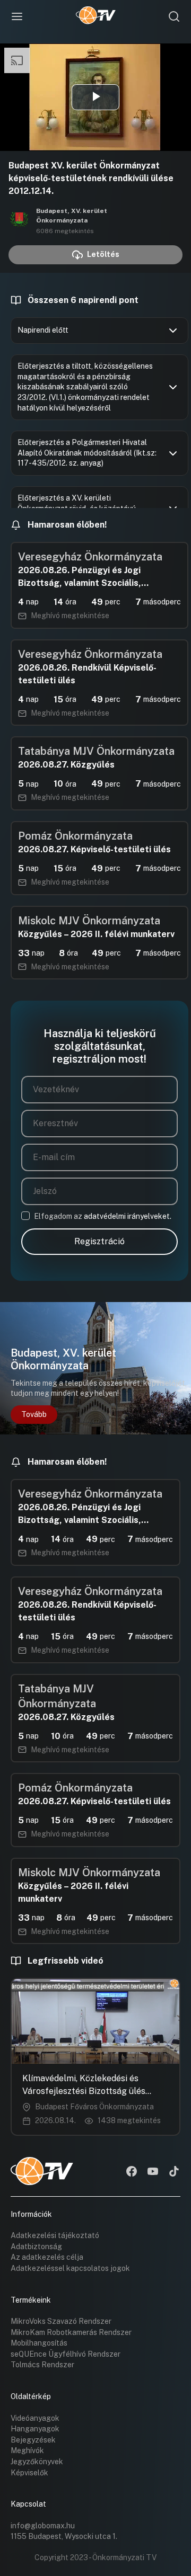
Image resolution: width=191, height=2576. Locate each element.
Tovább (34, 1414)
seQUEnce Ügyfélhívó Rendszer (66, 2354)
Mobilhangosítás (39, 2343)
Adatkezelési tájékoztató (55, 2235)
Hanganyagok (35, 2429)
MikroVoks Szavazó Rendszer (61, 2321)
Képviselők (29, 2473)
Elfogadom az (103, 1216)
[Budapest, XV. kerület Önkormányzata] (19, 220)
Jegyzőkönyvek (37, 2462)
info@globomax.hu (43, 2526)
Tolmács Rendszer (42, 2365)
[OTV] (96, 16)
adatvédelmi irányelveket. (128, 1216)
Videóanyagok (35, 2418)
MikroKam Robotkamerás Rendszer (71, 2332)
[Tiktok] (174, 2172)
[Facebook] (132, 2172)
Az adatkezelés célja (47, 2257)
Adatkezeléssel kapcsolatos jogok (70, 2268)
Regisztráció (99, 1241)
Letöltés (103, 254)
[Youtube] (153, 2172)
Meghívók (27, 2450)
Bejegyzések (33, 2440)
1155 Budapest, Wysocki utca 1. (64, 2536)
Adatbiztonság (36, 2247)
